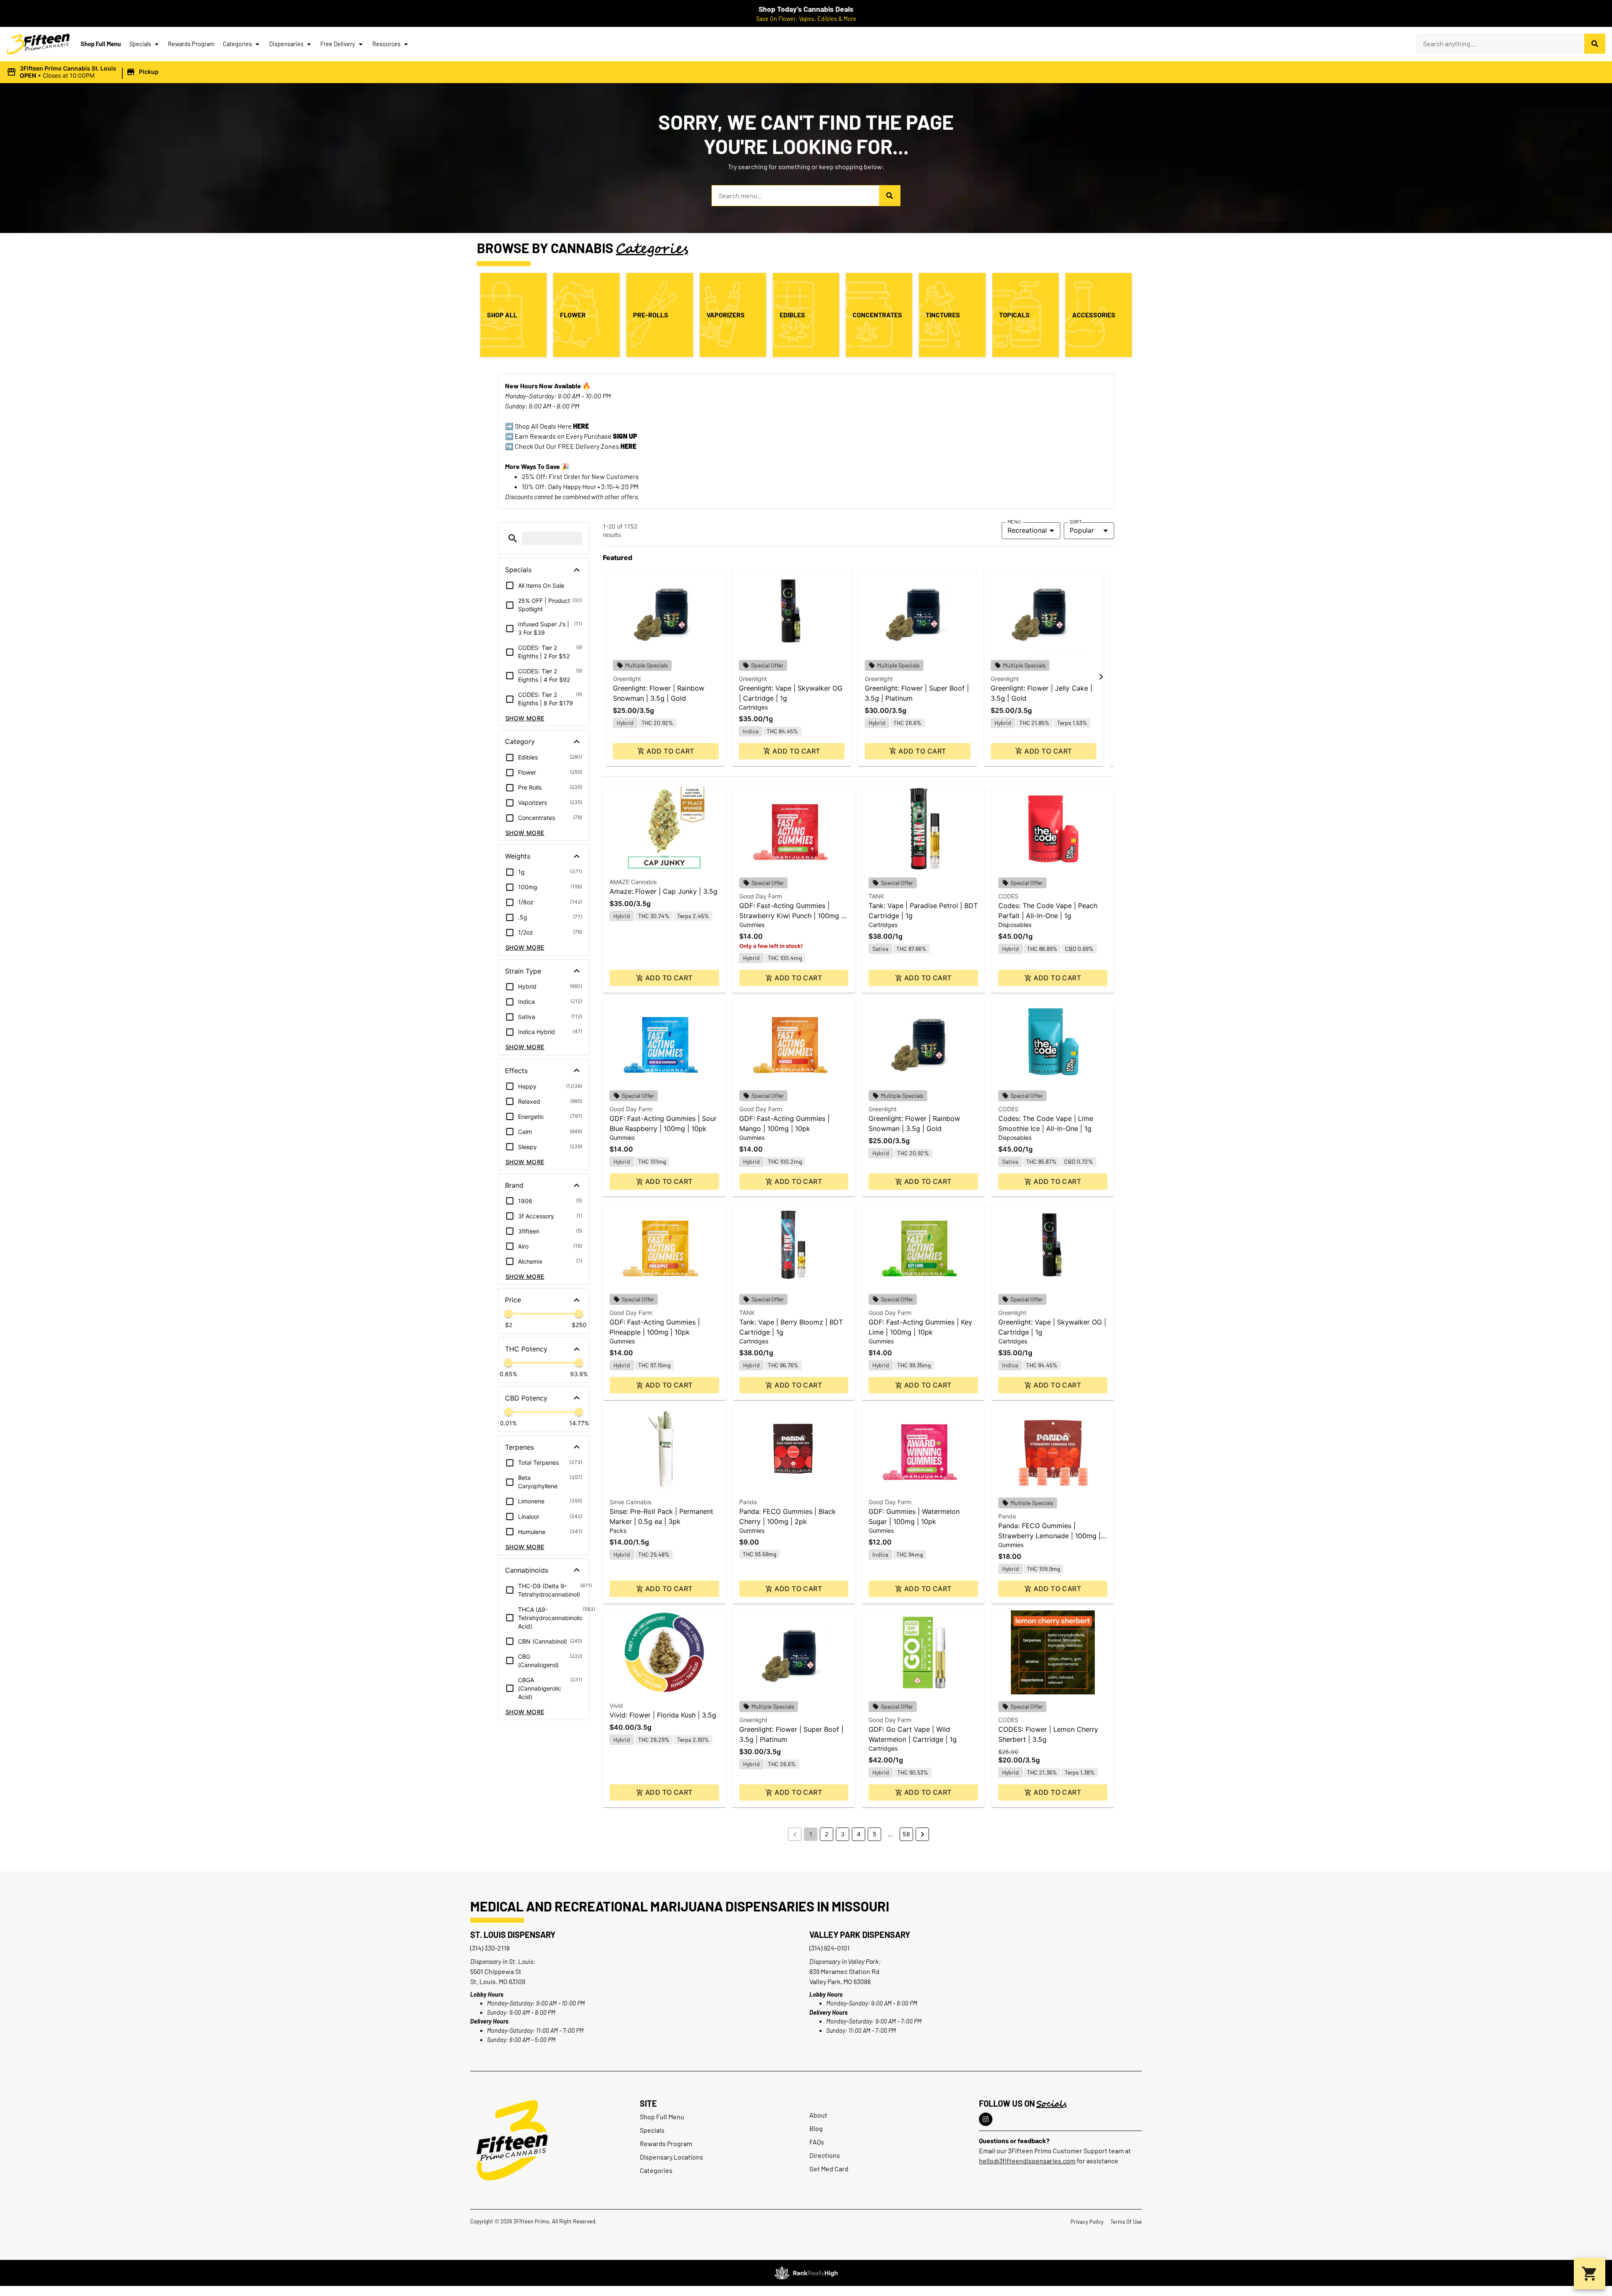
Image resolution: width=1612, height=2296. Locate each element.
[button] (84, 72)
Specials (140, 44)
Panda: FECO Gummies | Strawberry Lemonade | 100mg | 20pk (1049, 1536)
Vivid (616, 1706)
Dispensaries (286, 44)
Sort (1076, 521)
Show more (525, 718)
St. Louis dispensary (513, 1935)
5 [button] (875, 1834)
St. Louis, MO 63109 (498, 1981)
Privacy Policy (1087, 2222)
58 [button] (906, 1834)
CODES (1008, 896)
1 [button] (811, 1834)
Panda (748, 1502)
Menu (1014, 521)
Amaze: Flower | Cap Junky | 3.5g (663, 891)
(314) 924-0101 (830, 1948)
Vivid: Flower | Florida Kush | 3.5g (663, 1715)
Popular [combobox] (1082, 530)
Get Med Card (829, 2169)
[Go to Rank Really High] (806, 2273)
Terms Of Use (1126, 2222)
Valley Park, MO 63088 (840, 1981)
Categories (237, 44)
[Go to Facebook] (986, 2119)
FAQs (817, 2142)
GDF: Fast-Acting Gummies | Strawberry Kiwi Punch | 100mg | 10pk (791, 916)
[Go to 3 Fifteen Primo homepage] (38, 44)
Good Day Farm (761, 896)
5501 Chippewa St (496, 1971)
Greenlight (627, 679)
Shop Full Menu (101, 44)
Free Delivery (338, 44)
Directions (825, 2155)
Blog (816, 2128)
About (818, 2115)
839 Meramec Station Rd (844, 1971)
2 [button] (827, 1834)
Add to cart (670, 751)
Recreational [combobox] (1027, 530)
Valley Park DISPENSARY (860, 1935)
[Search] (1595, 44)
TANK (876, 896)
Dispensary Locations (671, 2157)
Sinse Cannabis (631, 1502)
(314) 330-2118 (490, 1948)
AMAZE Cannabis (633, 882)
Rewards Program (191, 44)
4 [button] (859, 1834)
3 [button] (843, 1834)
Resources (386, 44)
